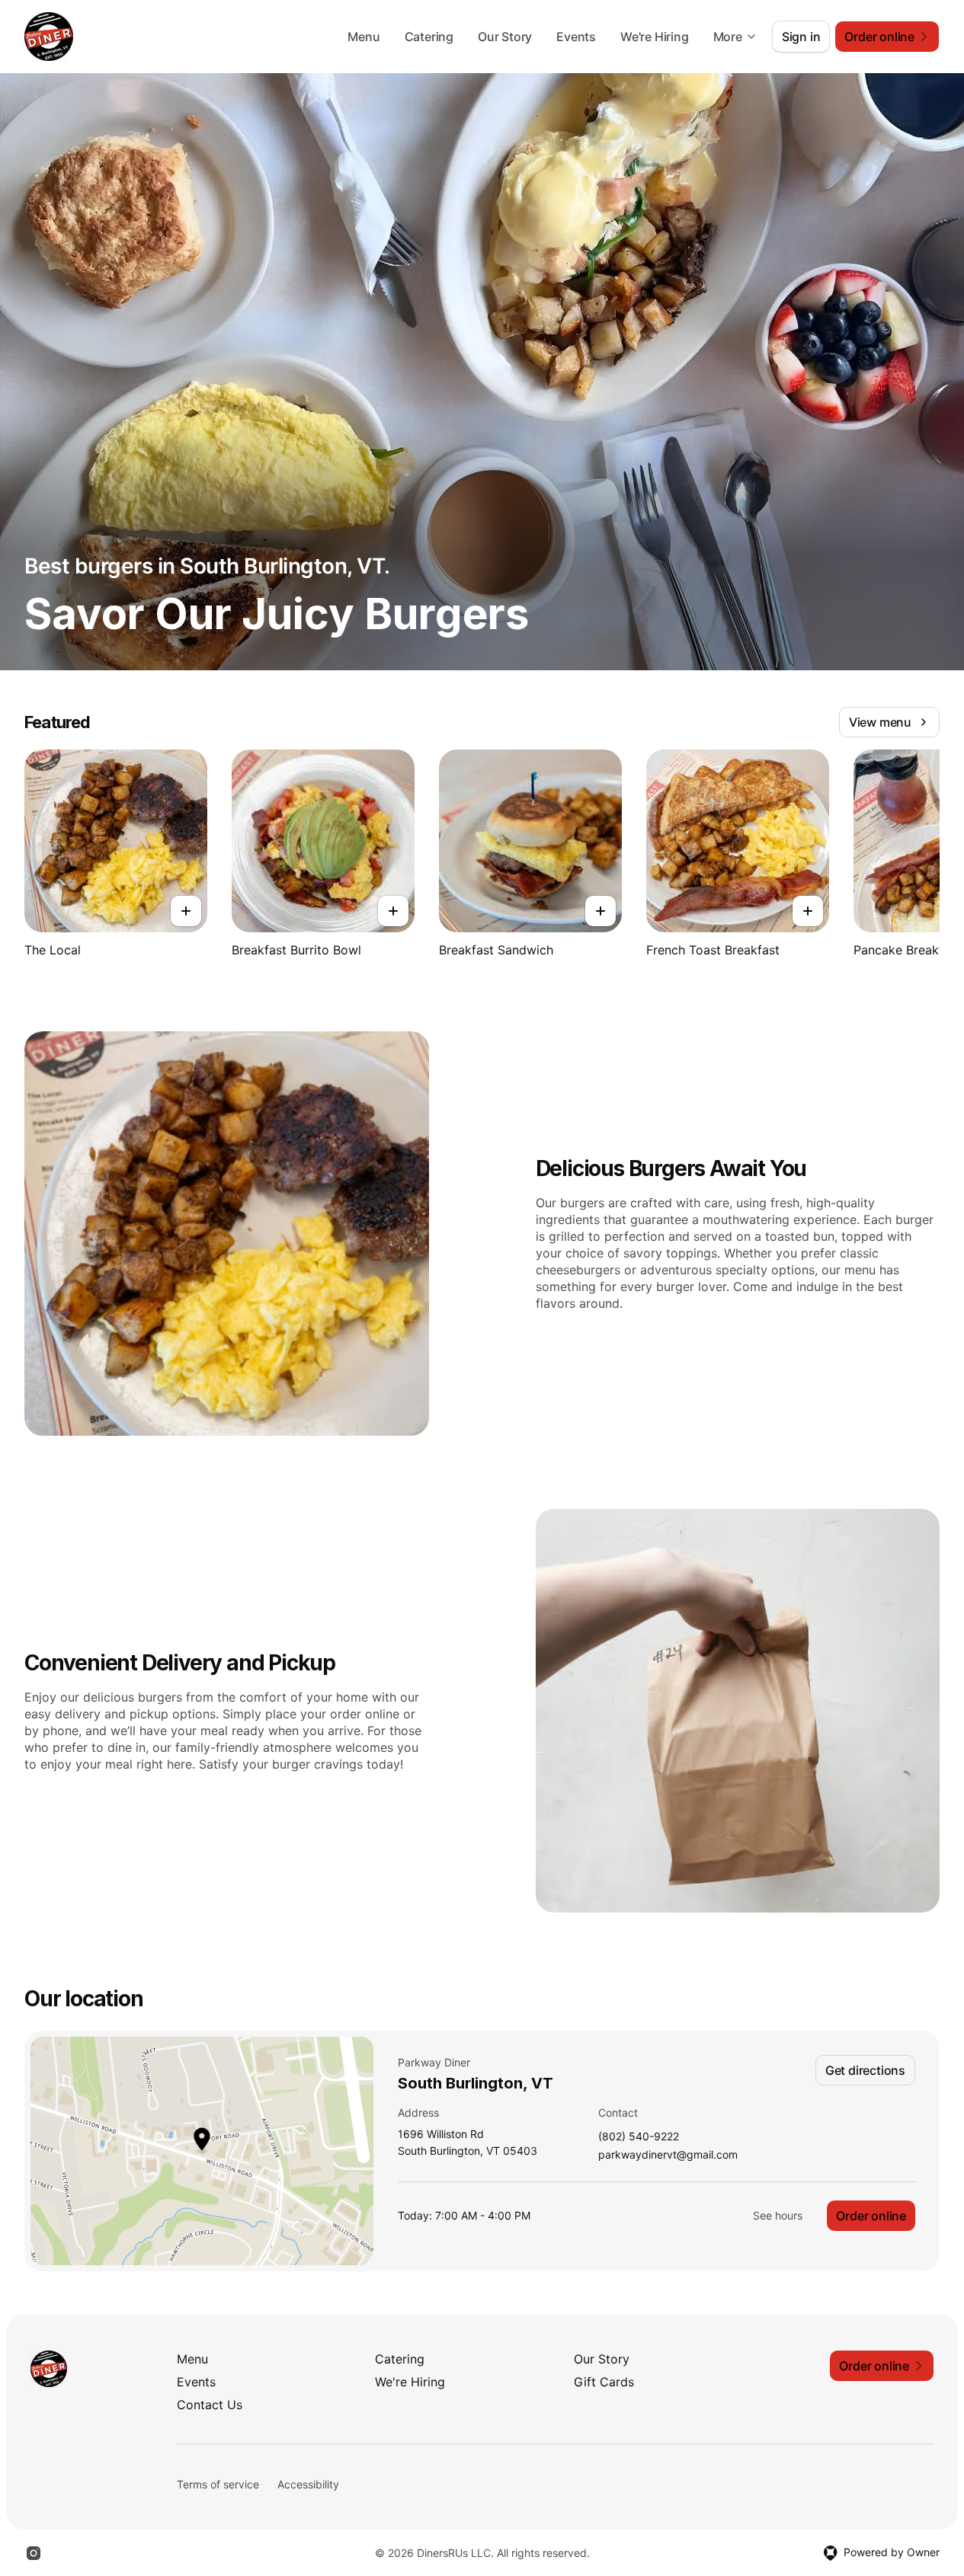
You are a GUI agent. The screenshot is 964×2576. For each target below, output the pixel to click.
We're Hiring (655, 37)
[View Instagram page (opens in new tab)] (34, 2553)
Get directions (865, 2070)
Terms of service (218, 2484)
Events (576, 37)
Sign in (801, 37)
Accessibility (308, 2484)
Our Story (505, 37)
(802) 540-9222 (639, 2137)
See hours (778, 2215)
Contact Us (210, 2405)
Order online (871, 2216)
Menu (364, 37)
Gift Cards (604, 2382)
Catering (429, 37)
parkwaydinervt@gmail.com (668, 2155)
